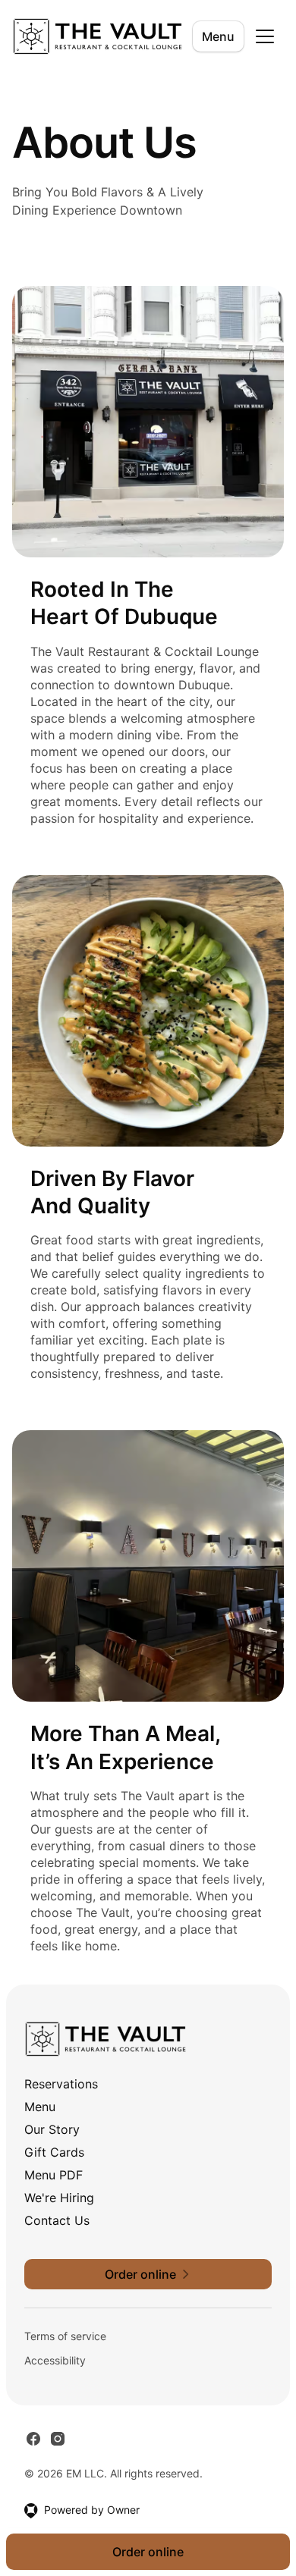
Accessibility (55, 2360)
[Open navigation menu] (265, 36)
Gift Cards (54, 2152)
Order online (148, 2552)
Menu (218, 36)
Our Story (52, 2129)
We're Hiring (59, 2198)
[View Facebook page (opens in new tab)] (33, 2439)
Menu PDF (54, 2175)
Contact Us (57, 2220)
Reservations (61, 2084)
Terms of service (65, 2336)
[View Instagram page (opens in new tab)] (58, 2439)
